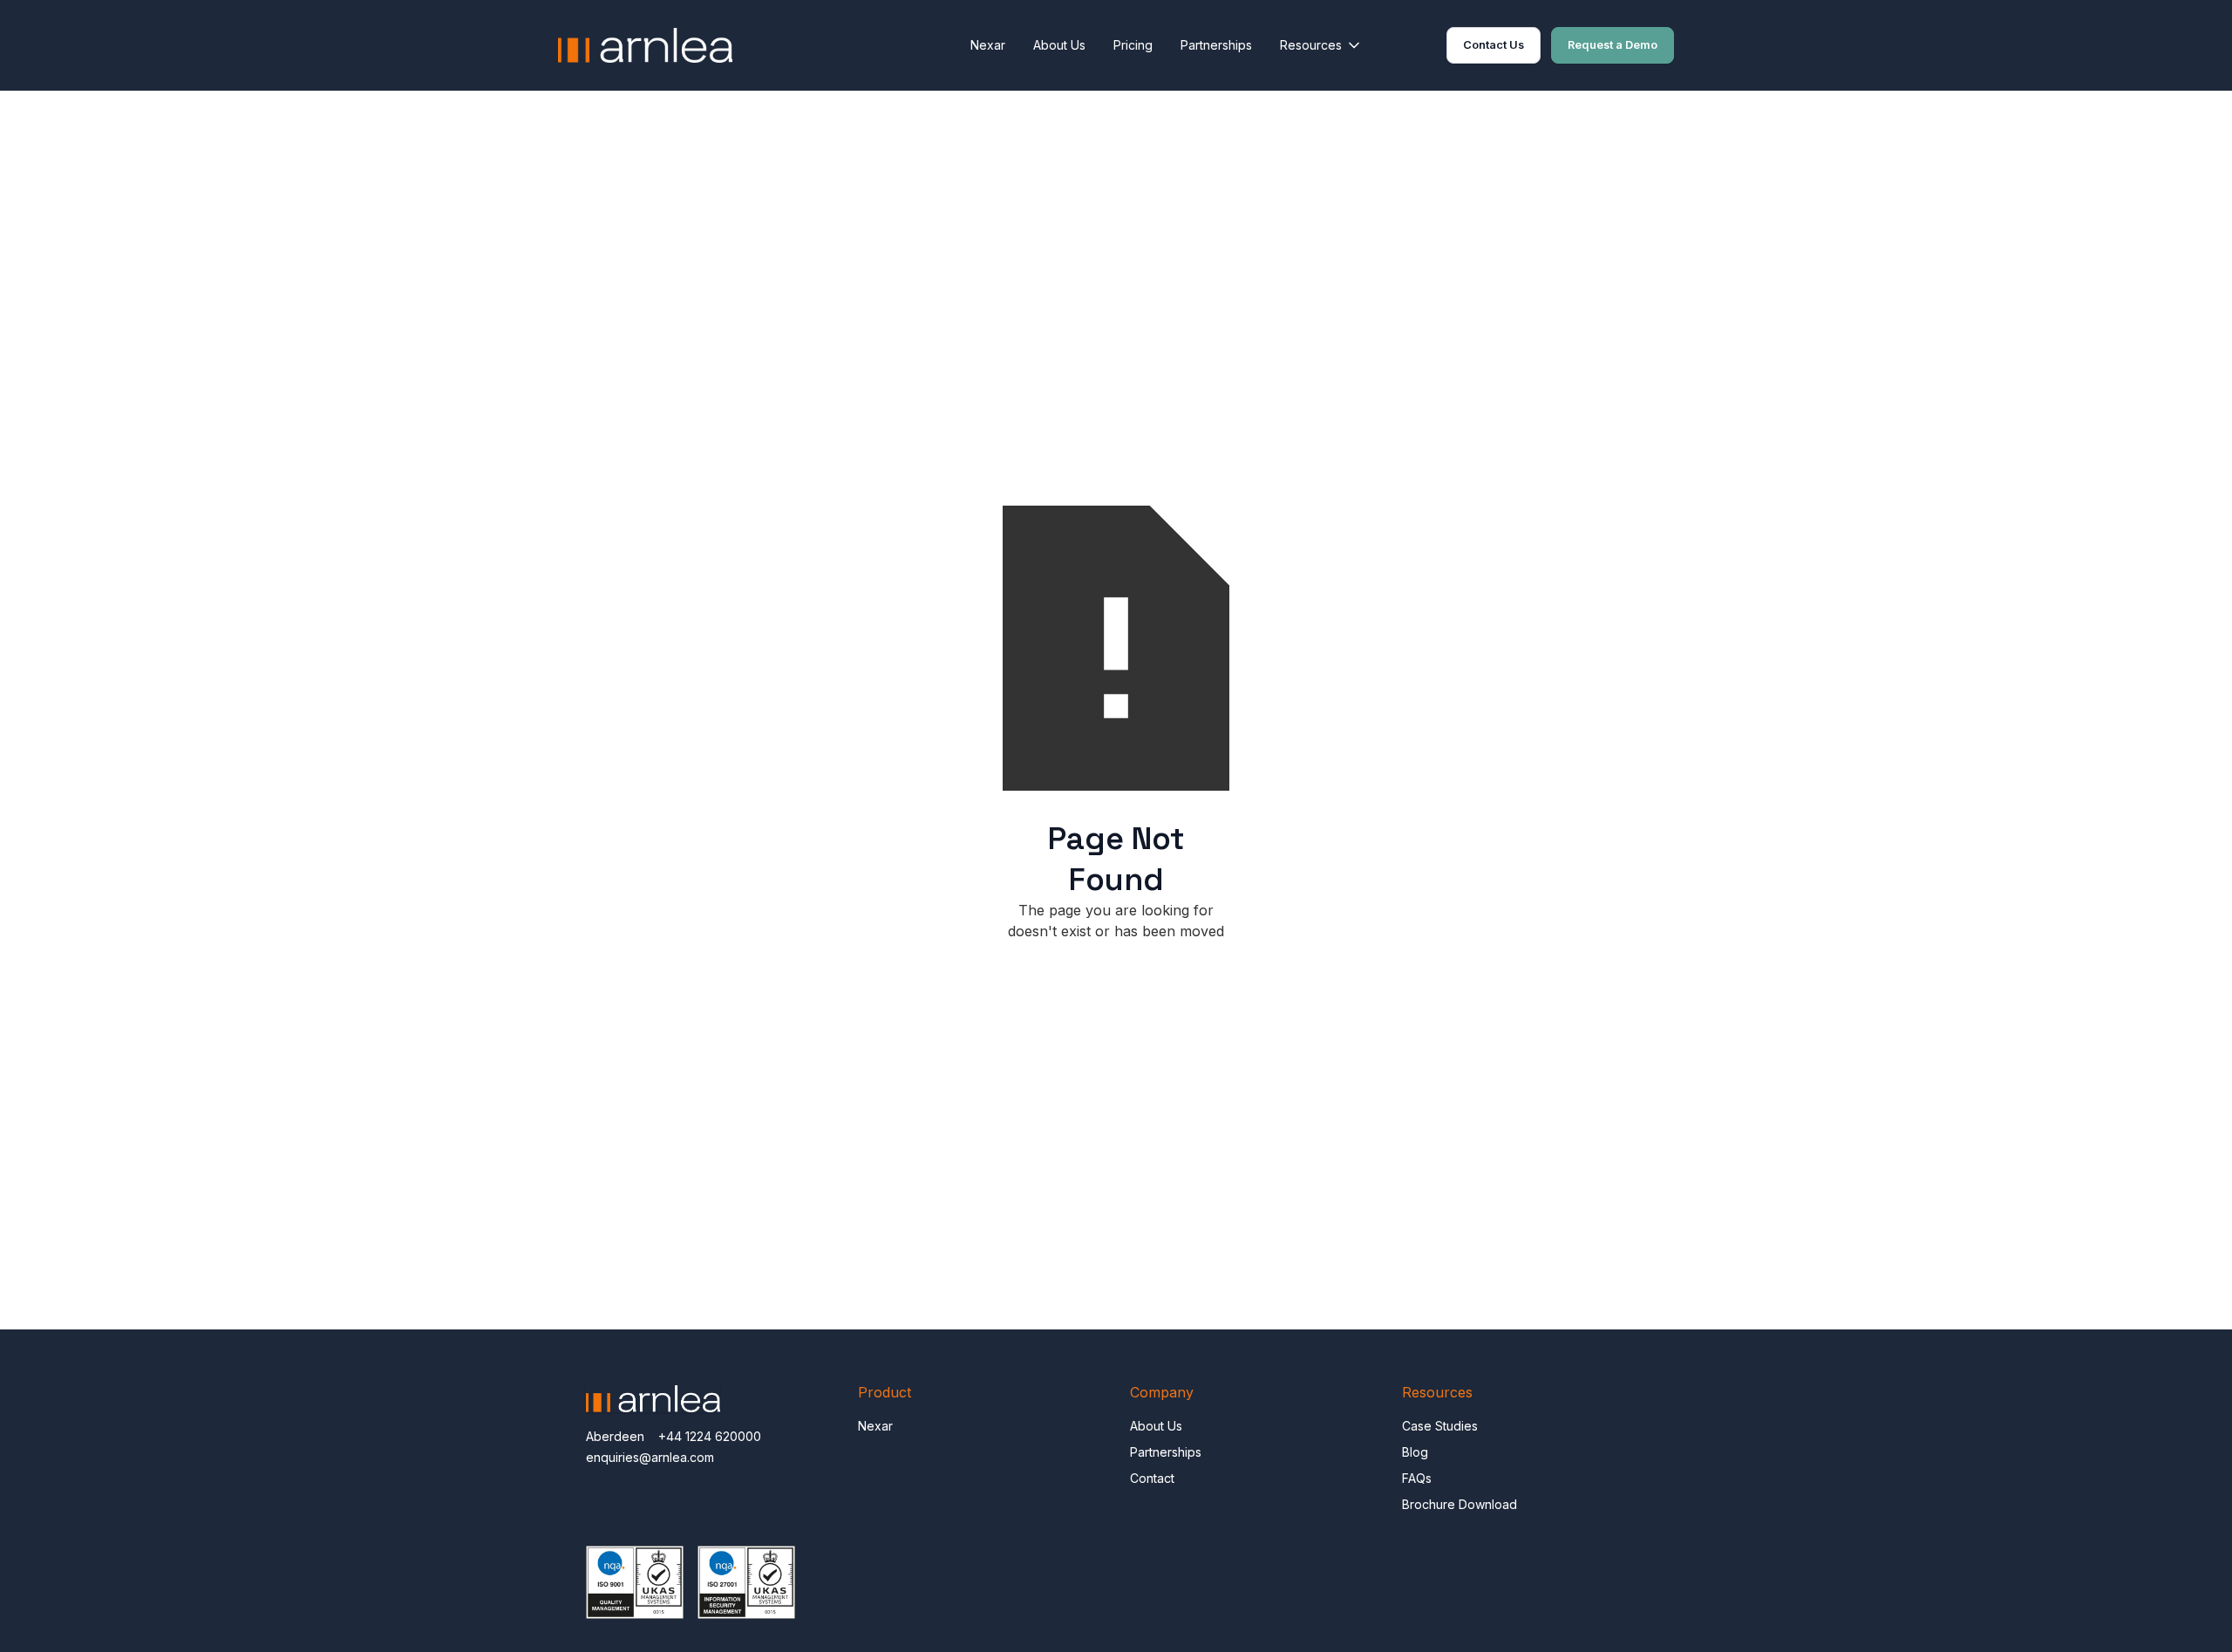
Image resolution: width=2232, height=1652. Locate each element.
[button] (1321, 45)
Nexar (988, 45)
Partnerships (1216, 45)
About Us (1059, 45)
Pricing (1133, 45)
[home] (645, 45)
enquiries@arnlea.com (650, 1457)
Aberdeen (615, 1436)
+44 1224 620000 (710, 1436)
